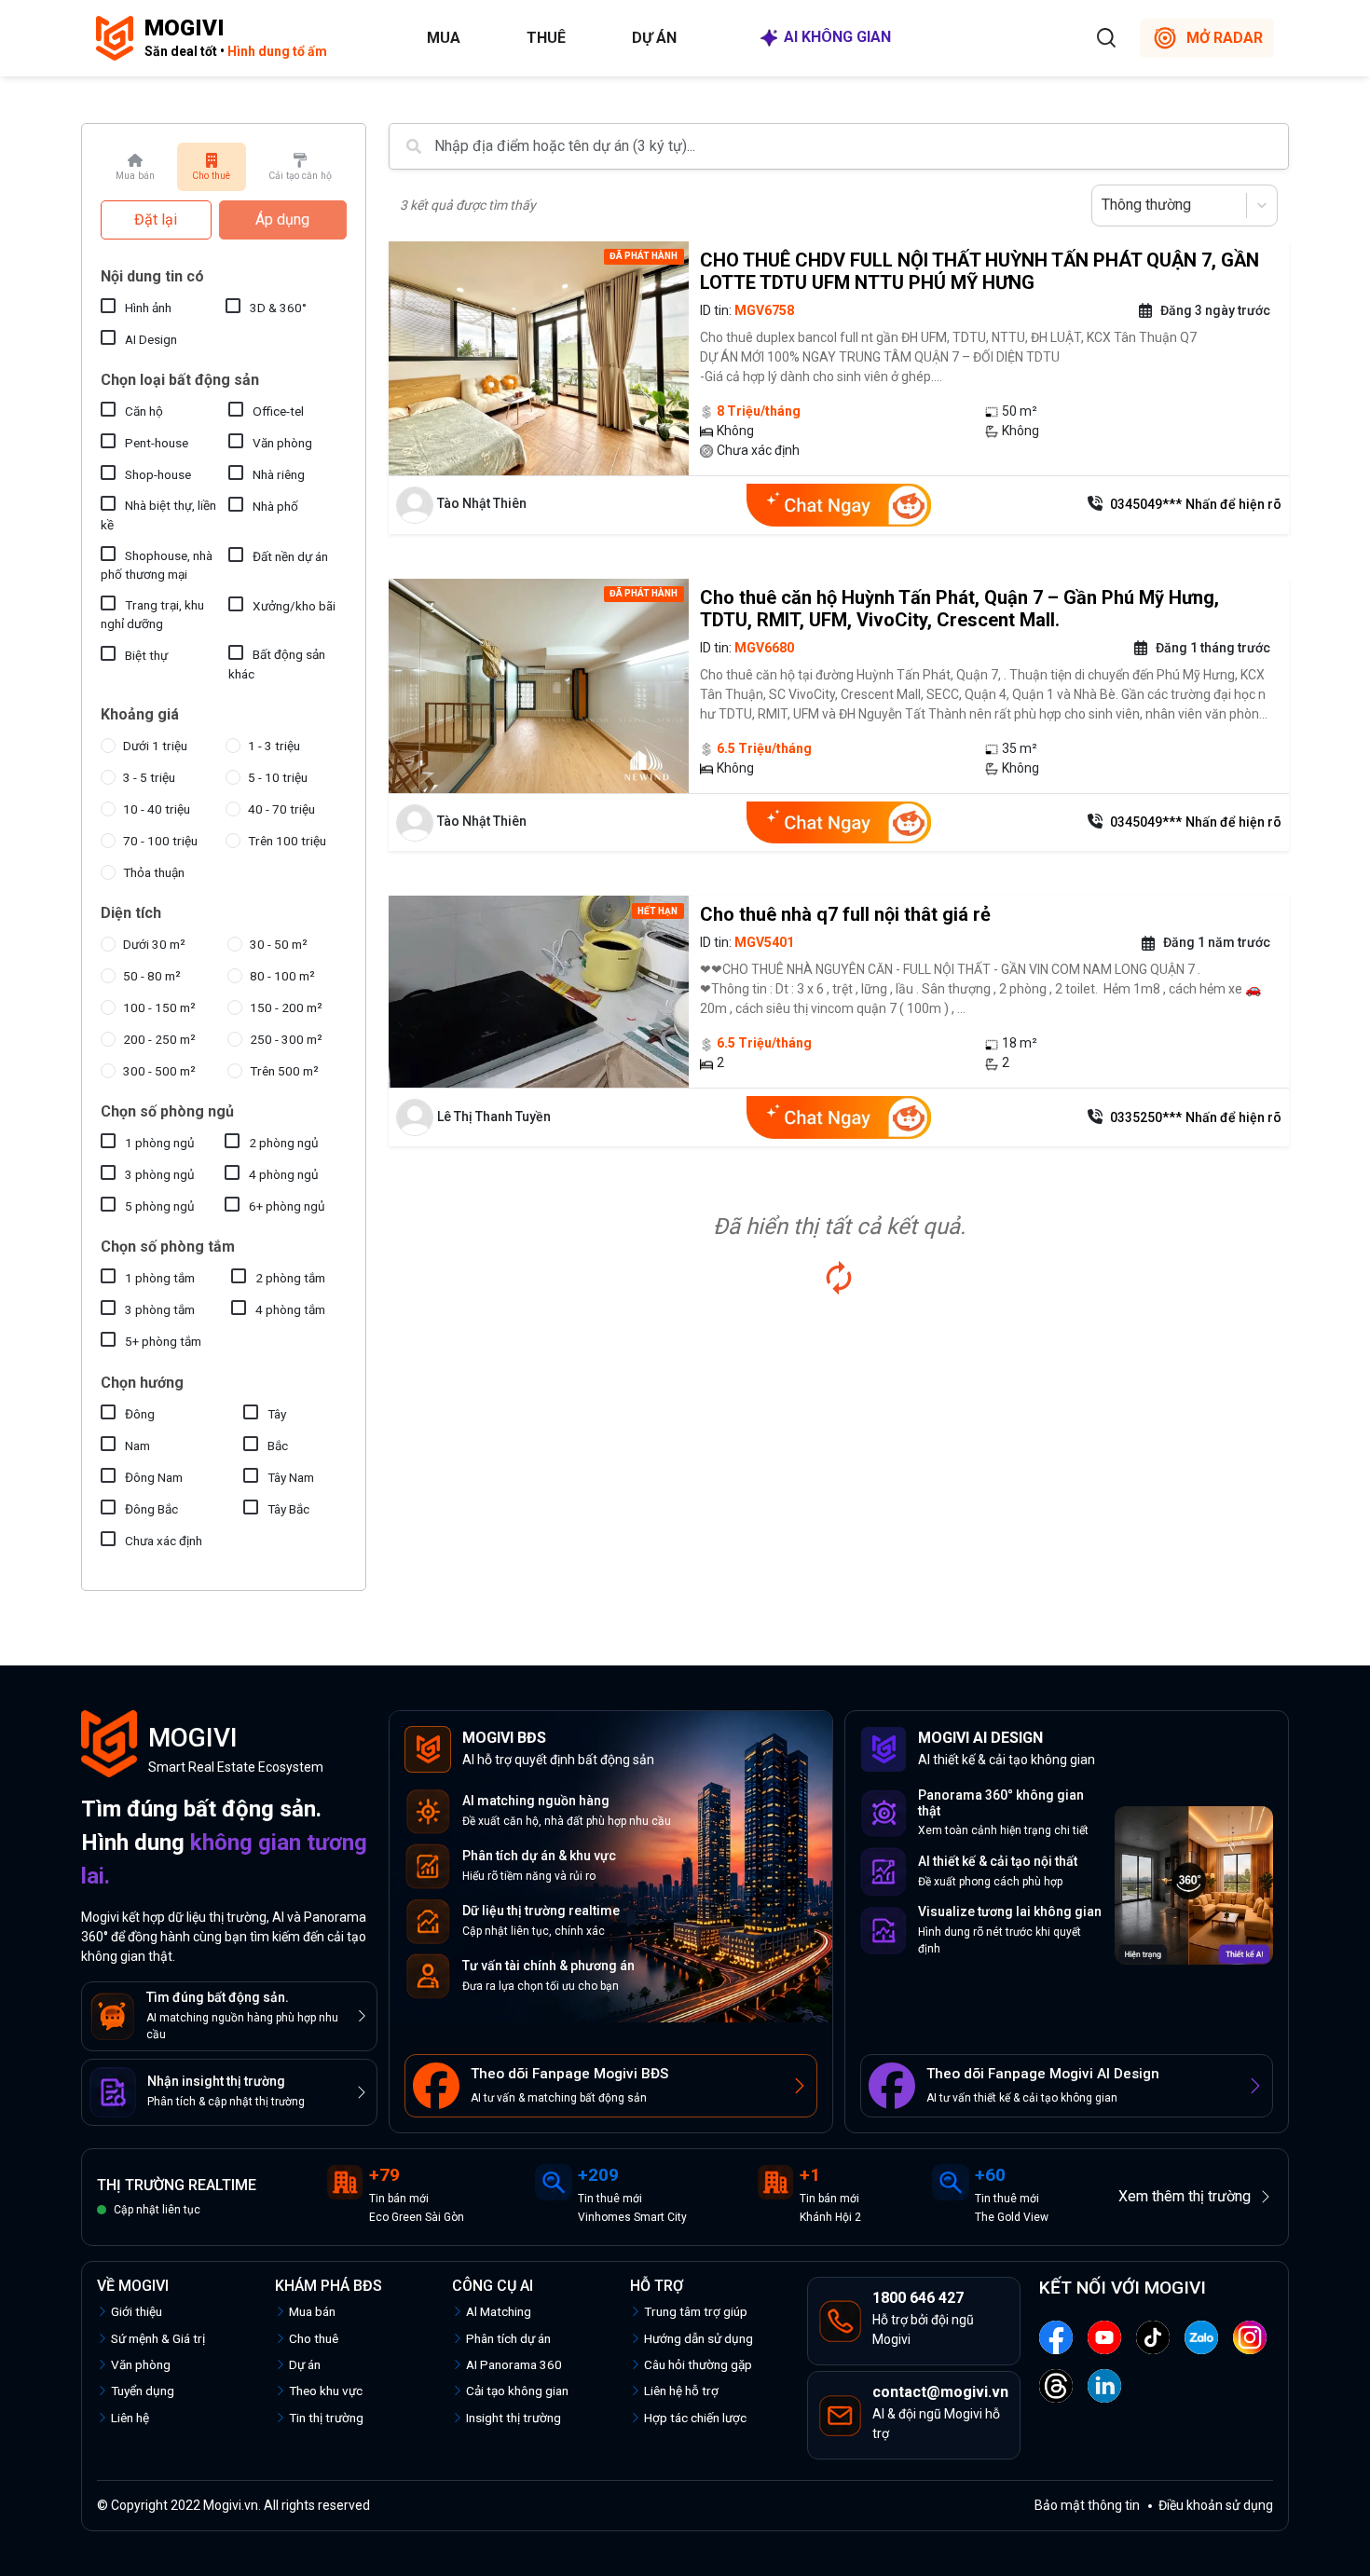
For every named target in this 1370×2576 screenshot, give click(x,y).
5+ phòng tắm (163, 1341)
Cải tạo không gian (517, 2391)
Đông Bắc (151, 1509)
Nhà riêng (279, 474)
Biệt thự (146, 655)
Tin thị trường (326, 2418)
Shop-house (158, 474)
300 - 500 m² (159, 1071)
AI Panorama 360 (514, 2364)
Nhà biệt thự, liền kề (158, 514)
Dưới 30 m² (154, 944)
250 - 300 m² (286, 1039)
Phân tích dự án (508, 2338)
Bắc (278, 1446)
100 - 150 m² (159, 1007)
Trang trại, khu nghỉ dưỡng (152, 614)
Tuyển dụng (143, 2391)
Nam (137, 1446)
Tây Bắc (288, 1509)
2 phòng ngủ (284, 1143)
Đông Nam (154, 1477)
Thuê (546, 38)
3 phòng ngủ (160, 1174)
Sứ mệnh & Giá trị (158, 2338)
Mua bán (312, 2311)
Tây (277, 1414)
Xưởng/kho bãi (294, 606)
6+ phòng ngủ (287, 1206)
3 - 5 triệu (149, 777)
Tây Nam (291, 1477)
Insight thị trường (514, 2418)
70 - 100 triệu (160, 841)
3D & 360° (278, 308)
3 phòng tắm (160, 1309)
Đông (140, 1414)
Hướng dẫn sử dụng (699, 2338)
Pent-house (157, 443)
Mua (444, 38)
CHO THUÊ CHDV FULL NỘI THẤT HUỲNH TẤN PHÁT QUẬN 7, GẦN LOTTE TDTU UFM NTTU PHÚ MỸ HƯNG (980, 271)
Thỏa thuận (154, 872)
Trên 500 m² (284, 1071)
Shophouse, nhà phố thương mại (157, 565)
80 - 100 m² (282, 976)
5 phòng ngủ (160, 1206)
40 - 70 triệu (281, 809)
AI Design (151, 339)
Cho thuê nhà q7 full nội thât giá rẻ (845, 914)
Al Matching (499, 2311)
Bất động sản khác (277, 664)
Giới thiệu (137, 2311)
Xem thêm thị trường (1185, 2196)
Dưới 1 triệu (155, 746)
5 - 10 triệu (278, 777)
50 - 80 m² (152, 976)
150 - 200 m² (286, 1007)
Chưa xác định (164, 1541)
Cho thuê (314, 2338)
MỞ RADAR (1225, 38)
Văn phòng (282, 443)
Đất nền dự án (290, 556)
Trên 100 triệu (287, 841)
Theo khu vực (326, 2391)
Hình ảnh (148, 308)
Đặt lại (156, 219)
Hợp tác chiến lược (695, 2418)
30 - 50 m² (279, 944)
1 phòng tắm (160, 1278)
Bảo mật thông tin (1087, 2505)
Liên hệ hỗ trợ (681, 2391)
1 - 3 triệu (274, 746)
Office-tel (278, 411)
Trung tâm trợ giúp (696, 2311)
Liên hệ (130, 2418)
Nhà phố (275, 506)
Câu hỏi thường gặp (698, 2364)
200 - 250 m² (159, 1039)
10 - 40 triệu (157, 809)
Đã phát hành (644, 256)
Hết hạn (658, 911)
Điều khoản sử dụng (1216, 2505)
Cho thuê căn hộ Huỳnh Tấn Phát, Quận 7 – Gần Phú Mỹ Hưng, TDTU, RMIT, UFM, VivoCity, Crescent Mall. (959, 609)
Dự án (654, 38)
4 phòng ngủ (284, 1174)
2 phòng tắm (290, 1278)
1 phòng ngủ (160, 1143)
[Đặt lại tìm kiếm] (839, 1278)
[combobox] (1103, 205)
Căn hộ (144, 411)
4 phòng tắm (290, 1309)
